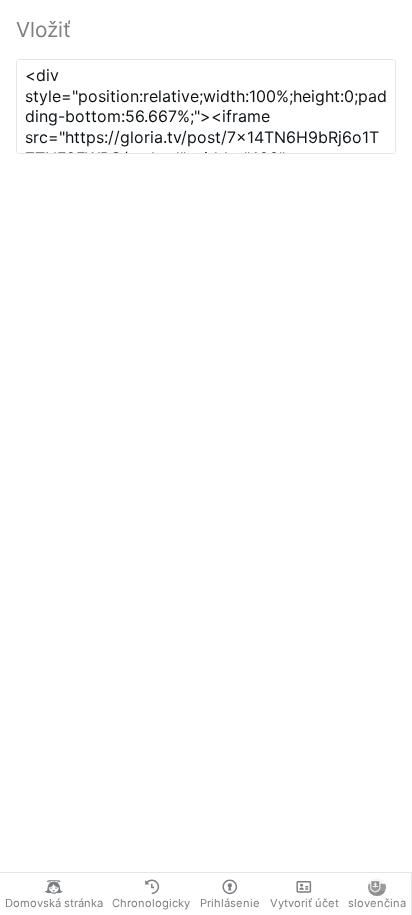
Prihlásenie (230, 903)
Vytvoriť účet (304, 903)
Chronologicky (151, 903)
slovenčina (377, 903)
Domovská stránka (54, 903)
